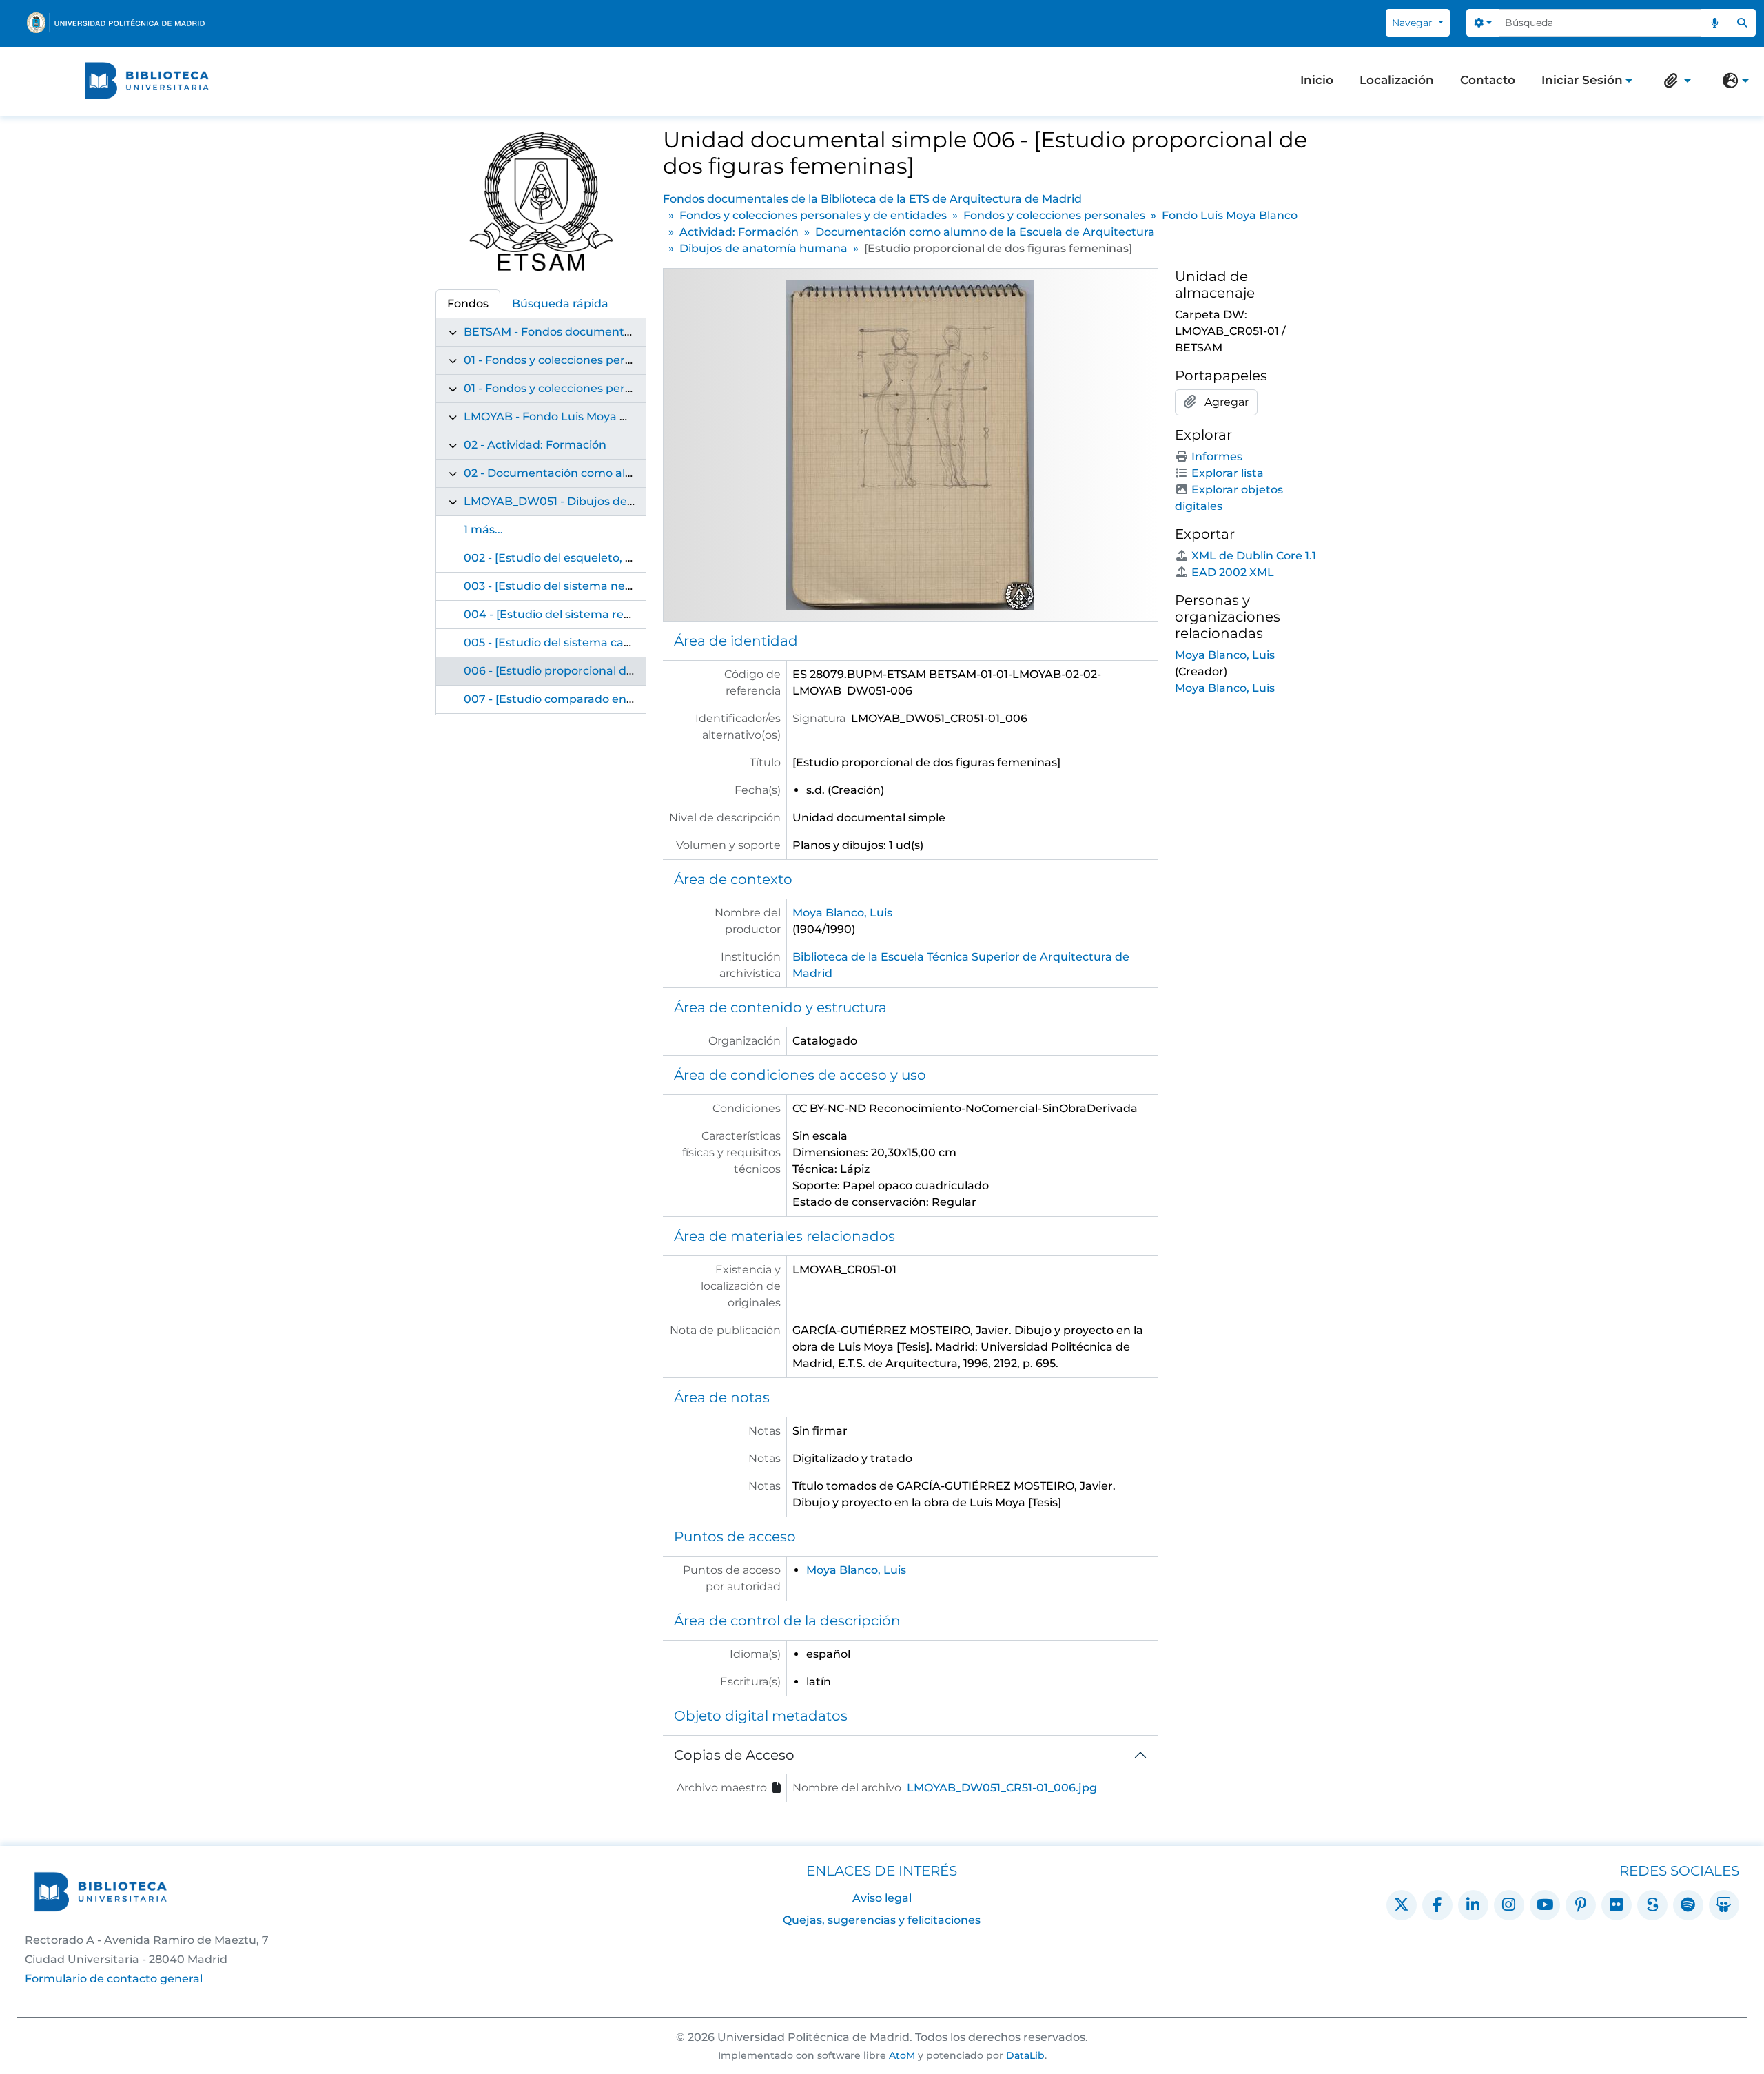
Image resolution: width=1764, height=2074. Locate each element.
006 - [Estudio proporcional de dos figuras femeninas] (614, 671)
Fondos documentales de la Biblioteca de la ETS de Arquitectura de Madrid (872, 199)
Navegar (1414, 23)
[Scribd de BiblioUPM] (1652, 1905)
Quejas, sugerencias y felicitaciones (882, 1920)
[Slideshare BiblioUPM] (1724, 1905)
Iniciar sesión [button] (1582, 81)
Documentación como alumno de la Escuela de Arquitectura (985, 232)
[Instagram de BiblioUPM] (1509, 1905)
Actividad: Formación (739, 232)
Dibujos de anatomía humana (763, 248)
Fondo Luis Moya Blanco (1230, 215)
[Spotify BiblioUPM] (1688, 1905)
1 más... (483, 530)
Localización (1397, 80)
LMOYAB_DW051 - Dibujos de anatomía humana (599, 501)
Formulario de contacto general (114, 1979)
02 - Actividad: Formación (535, 445)
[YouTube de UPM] (1545, 1905)
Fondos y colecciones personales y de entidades (813, 215)
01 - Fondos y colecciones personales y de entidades (608, 360)
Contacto (1488, 80)
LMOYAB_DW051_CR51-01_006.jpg (1002, 1788)
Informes (1217, 456)
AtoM (902, 2055)
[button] (1674, 81)
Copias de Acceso (734, 1755)
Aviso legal (882, 1898)
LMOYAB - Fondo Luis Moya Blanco (561, 417)
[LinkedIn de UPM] (1473, 1905)
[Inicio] (147, 81)
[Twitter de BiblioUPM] (1402, 1905)
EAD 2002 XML (1233, 572)
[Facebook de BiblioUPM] (1437, 1905)
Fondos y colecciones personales (1054, 215)
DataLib (1025, 2055)
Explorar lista (1228, 473)
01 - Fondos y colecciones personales (565, 388)
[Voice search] (1715, 23)
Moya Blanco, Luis (842, 913)
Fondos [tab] (468, 304)
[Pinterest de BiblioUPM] (1581, 1905)
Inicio (1317, 80)
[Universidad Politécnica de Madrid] (116, 23)
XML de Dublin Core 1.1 (1254, 556)
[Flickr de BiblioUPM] (1617, 1905)
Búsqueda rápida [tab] (560, 304)
